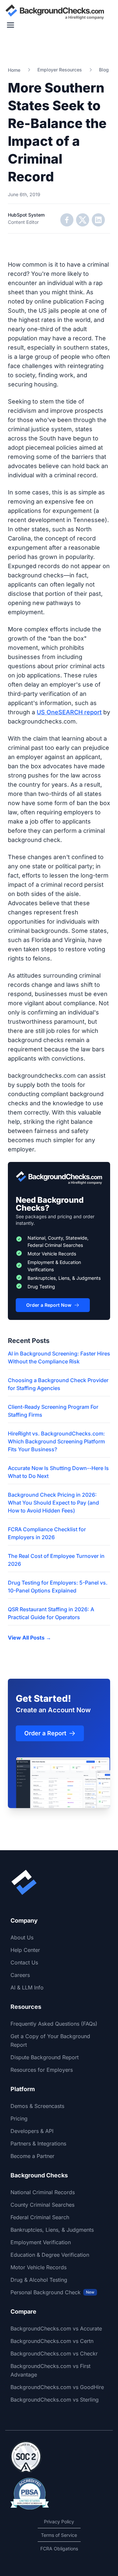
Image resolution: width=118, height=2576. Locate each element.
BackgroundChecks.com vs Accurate (56, 2328)
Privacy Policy (59, 2522)
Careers (20, 1975)
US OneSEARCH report (69, 712)
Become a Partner (32, 2156)
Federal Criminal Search (40, 2217)
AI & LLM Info (27, 1987)
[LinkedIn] (98, 220)
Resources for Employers (42, 2070)
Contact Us (24, 1962)
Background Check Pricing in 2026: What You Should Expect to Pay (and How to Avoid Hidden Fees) (53, 1503)
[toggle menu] (10, 25)
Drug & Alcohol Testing (39, 2280)
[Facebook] (67, 220)
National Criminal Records (43, 2192)
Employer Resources (60, 70)
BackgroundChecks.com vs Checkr (54, 2353)
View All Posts (29, 1638)
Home (14, 70)
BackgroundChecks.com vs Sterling (55, 2400)
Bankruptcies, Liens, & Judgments (52, 2230)
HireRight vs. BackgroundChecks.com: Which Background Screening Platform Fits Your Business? (56, 1441)
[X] (83, 220)
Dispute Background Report (45, 2057)
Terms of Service (59, 2535)
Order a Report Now (49, 1305)
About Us (22, 1937)
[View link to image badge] (26, 2457)
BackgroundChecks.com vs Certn (52, 2341)
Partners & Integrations (38, 2143)
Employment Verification (41, 2242)
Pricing (19, 2118)
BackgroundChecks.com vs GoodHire (57, 2387)
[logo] (55, 12)
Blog (104, 70)
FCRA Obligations (59, 2549)
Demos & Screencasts (37, 2106)
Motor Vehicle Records (39, 2267)
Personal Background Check (52, 2292)
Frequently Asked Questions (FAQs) (54, 2024)
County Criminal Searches (42, 2205)
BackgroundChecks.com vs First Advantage (50, 2370)
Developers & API (32, 2131)
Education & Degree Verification (50, 2255)
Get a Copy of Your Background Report (50, 2040)
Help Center (25, 1950)
